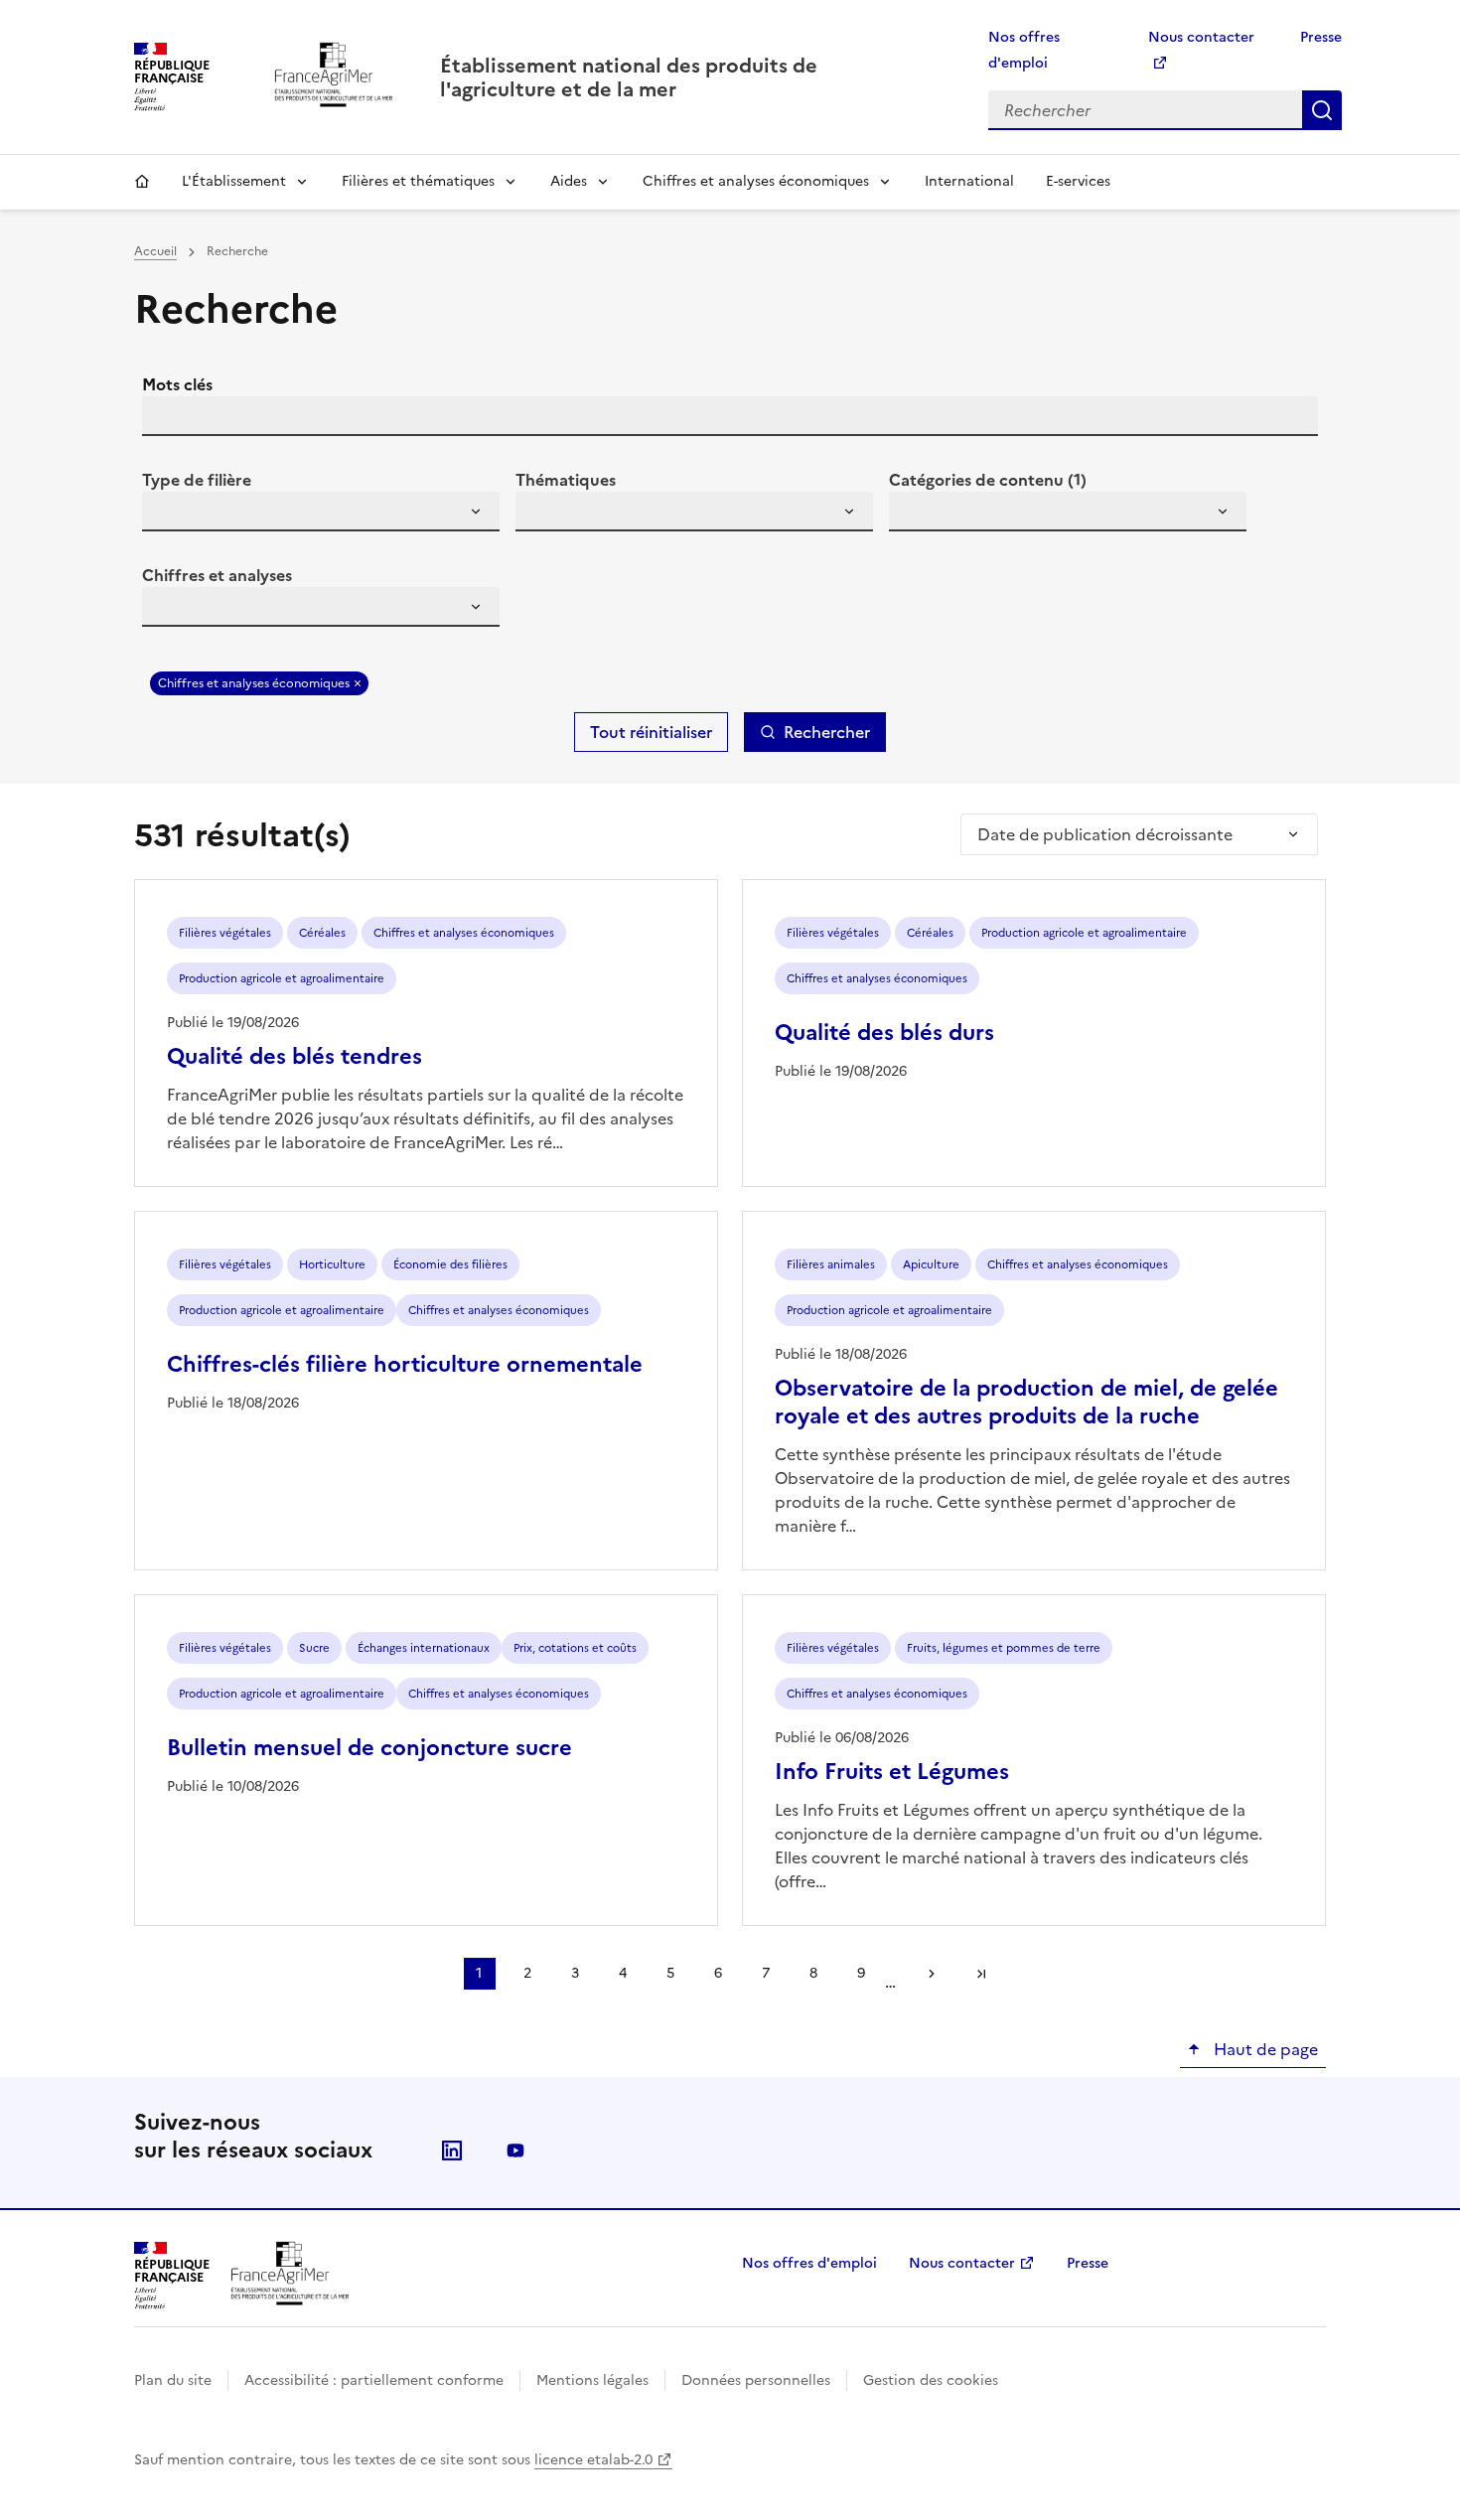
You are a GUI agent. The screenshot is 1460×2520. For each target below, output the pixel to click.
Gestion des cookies (931, 2380)
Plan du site (173, 2380)
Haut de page (1264, 2049)
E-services (1078, 181)
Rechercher (1322, 110)
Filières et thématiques (418, 181)
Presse (1321, 37)
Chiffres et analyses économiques (756, 181)
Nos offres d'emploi (809, 2263)
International (969, 181)
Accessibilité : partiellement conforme (374, 2380)
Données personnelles (756, 2380)
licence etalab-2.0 (593, 2460)
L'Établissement (234, 181)
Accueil (142, 182)
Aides (569, 181)
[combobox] (321, 512)
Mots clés (177, 384)
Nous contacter (962, 2263)
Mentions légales (592, 2380)
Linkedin (452, 2150)
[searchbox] (169, 515)
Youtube (515, 2150)
